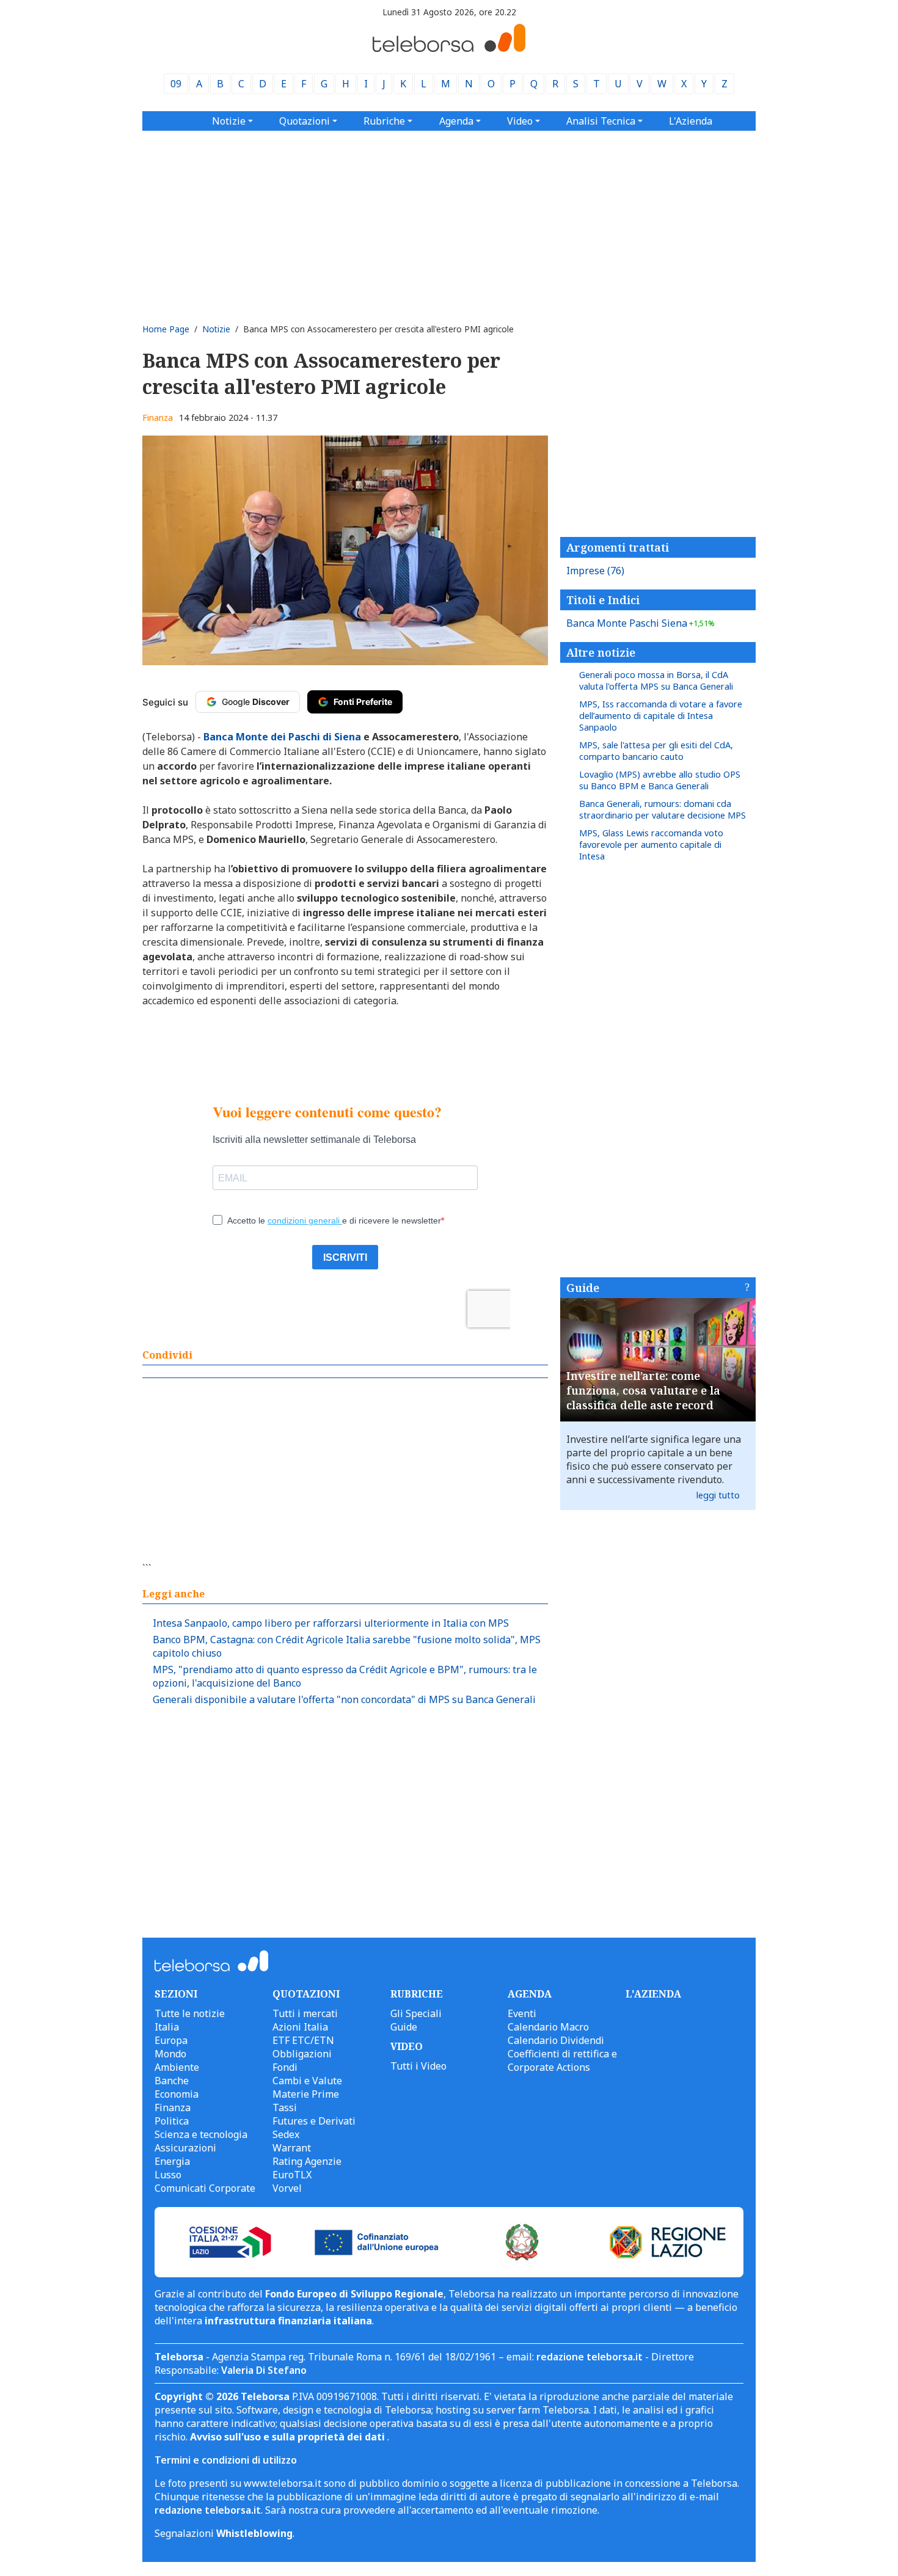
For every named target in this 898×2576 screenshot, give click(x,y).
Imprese (595, 571)
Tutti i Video (418, 2066)
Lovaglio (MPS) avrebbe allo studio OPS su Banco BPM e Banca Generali (660, 780)
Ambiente (177, 2067)
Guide (583, 1288)
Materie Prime (306, 2094)
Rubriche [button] (384, 121)
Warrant (292, 2148)
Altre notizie (601, 652)
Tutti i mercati (305, 2013)
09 (176, 84)
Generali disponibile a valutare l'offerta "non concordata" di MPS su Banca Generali (344, 1699)
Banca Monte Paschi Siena (641, 623)
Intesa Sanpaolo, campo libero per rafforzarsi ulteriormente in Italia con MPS (331, 1623)
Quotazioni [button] (305, 121)
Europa (171, 2040)
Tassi (285, 2107)
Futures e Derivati (314, 2121)
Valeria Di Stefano (264, 2370)
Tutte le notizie (190, 2013)
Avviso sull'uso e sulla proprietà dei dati (289, 2437)
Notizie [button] (229, 121)
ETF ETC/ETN (303, 2040)
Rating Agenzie (307, 2161)
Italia (167, 2027)
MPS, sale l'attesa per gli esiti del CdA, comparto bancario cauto (656, 751)
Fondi (285, 2067)
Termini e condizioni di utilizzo (226, 2460)
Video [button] (520, 121)
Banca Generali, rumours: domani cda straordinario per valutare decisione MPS (663, 809)
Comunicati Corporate (205, 2188)
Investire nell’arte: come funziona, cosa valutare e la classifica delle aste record (643, 1390)
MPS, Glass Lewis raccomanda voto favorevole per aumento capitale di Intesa (651, 845)
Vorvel (287, 2188)
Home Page (166, 329)
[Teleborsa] (449, 48)
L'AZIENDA (653, 1994)
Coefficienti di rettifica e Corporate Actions (562, 2060)
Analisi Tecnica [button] (601, 121)
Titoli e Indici (603, 600)
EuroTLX (292, 2175)
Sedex (286, 2134)
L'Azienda (691, 121)
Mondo (170, 2054)
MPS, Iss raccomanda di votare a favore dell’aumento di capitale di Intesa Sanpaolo (661, 716)
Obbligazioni (302, 2054)
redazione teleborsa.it (590, 2357)
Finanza (158, 418)
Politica (172, 2121)
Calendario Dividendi (556, 2040)
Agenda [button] (456, 121)
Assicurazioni (185, 2148)
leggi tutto (718, 1495)
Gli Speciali (416, 2013)
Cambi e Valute (307, 2081)
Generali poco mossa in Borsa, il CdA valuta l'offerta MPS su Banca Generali (656, 680)
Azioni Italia (300, 2027)
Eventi (522, 2013)
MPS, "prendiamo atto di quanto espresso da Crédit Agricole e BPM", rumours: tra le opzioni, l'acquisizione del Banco (345, 1676)
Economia (177, 2094)
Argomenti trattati (618, 547)
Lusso (168, 2175)
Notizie (216, 329)
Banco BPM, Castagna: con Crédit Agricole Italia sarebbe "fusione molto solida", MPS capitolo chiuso (347, 1646)
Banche (172, 2081)
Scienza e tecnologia (201, 2134)
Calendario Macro (548, 2027)
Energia (172, 2161)
